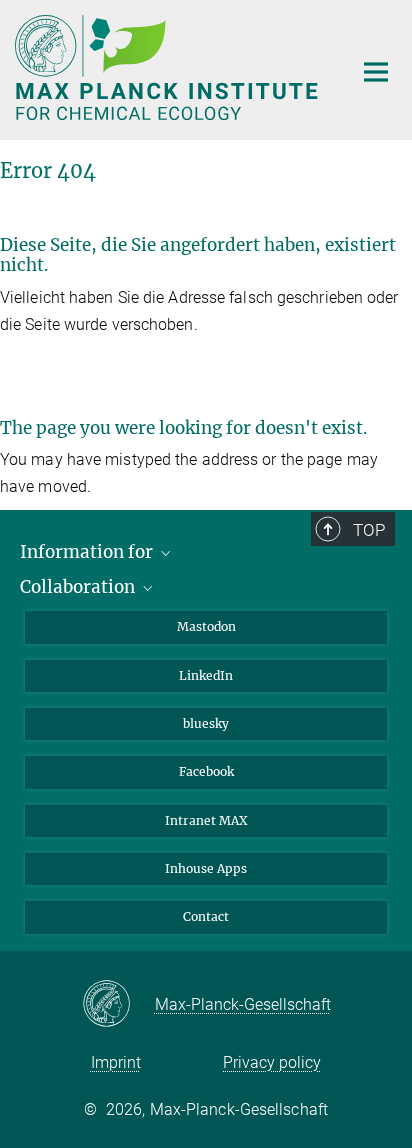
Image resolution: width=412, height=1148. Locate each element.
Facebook (206, 771)
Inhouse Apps (206, 868)
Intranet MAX (206, 820)
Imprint (116, 1062)
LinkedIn (206, 675)
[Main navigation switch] (376, 72)
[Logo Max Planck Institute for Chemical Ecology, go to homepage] (168, 67)
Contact (206, 916)
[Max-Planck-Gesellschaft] (118, 1005)
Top (369, 530)
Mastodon (206, 626)
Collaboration (79, 587)
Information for (88, 552)
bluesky (206, 723)
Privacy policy (272, 1062)
